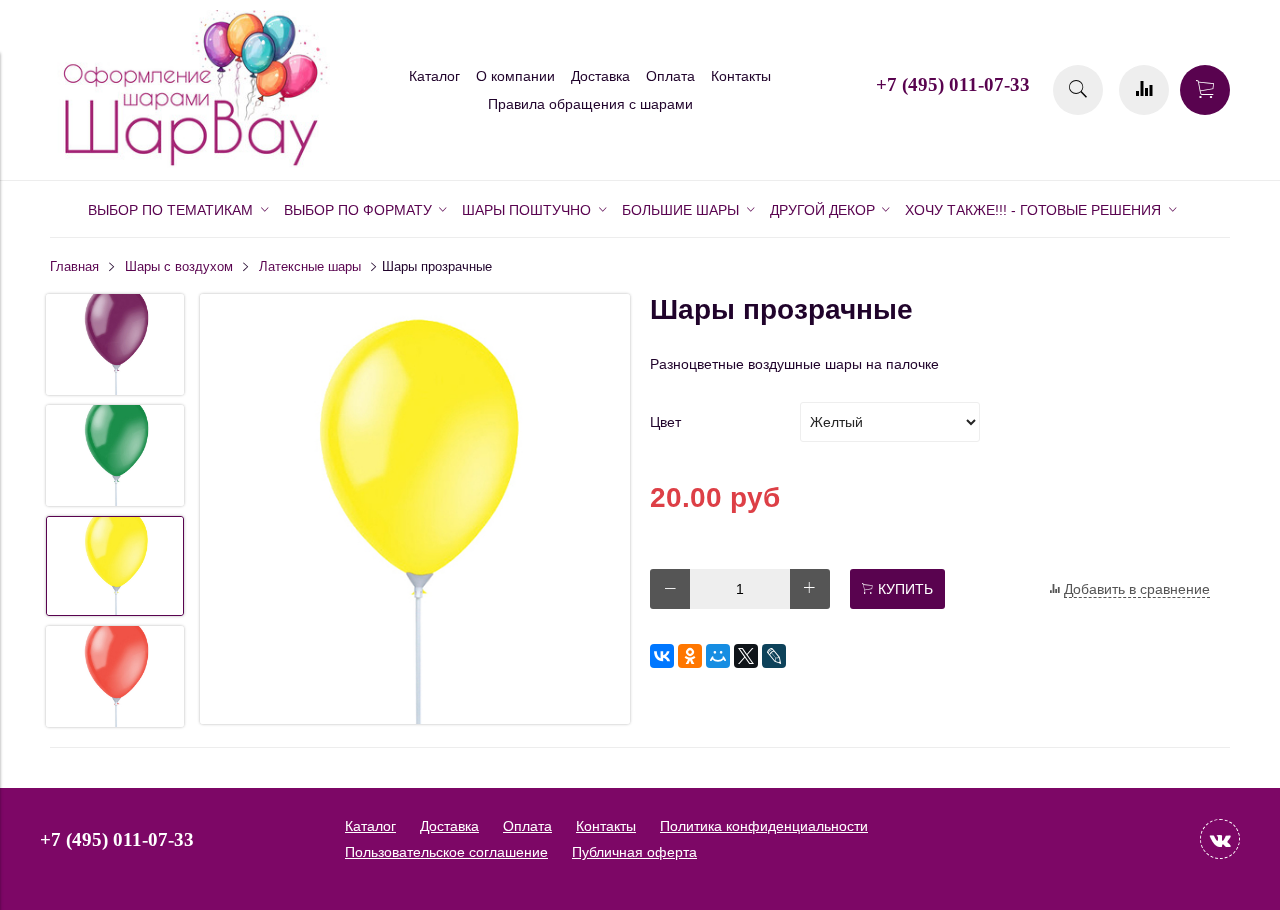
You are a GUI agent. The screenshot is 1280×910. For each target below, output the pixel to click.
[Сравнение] (1144, 90)
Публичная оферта (634, 852)
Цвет (665, 422)
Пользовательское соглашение (446, 852)
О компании (515, 76)
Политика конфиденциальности (764, 826)
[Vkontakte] (1220, 839)
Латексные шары (310, 267)
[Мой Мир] (718, 656)
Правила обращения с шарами (590, 104)
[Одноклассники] (690, 656)
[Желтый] (415, 510)
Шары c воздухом (179, 267)
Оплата (670, 76)
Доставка (600, 76)
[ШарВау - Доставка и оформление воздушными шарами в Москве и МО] (190, 163)
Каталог (434, 76)
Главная (74, 267)
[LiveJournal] (774, 656)
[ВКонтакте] (662, 656)
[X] (746, 656)
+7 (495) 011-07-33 (953, 84)
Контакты (741, 76)
